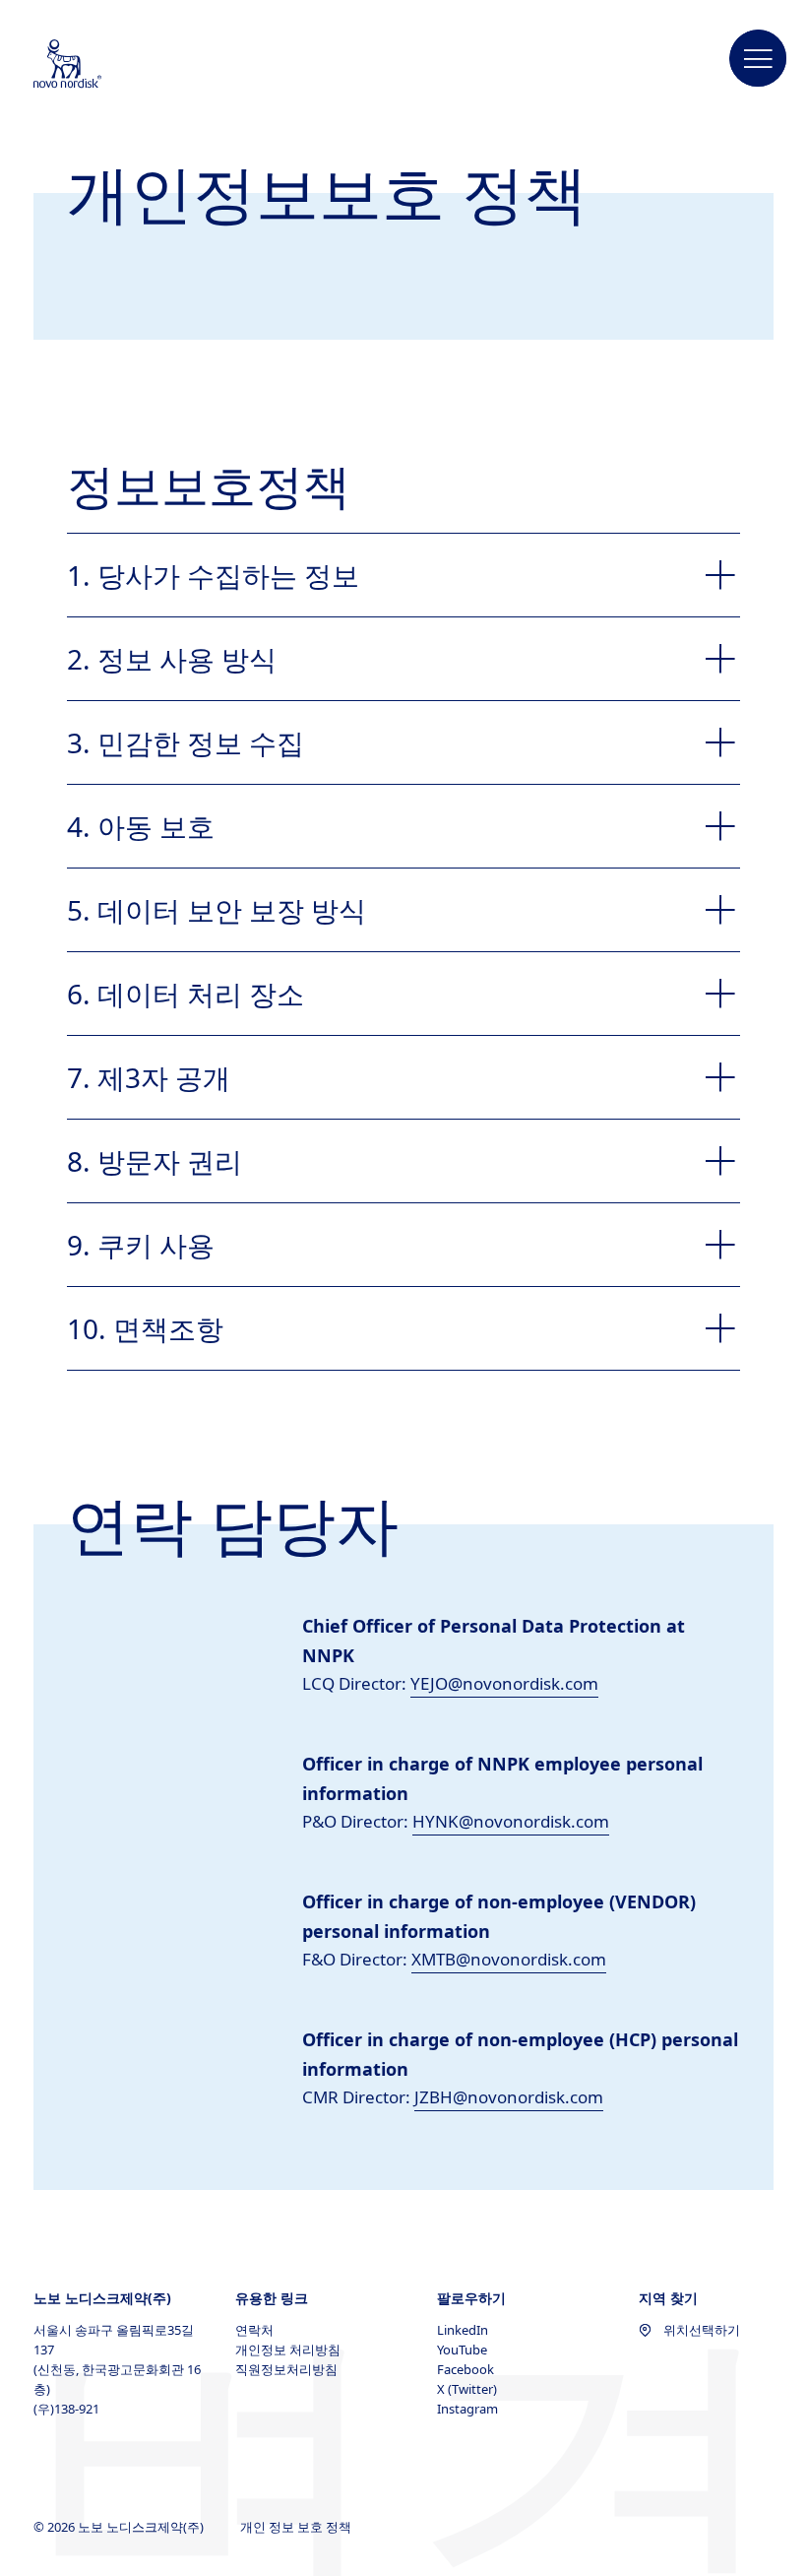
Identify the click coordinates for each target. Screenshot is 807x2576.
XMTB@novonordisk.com (509, 1959)
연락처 (254, 2330)
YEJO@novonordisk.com (504, 1683)
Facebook (466, 2369)
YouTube (462, 2350)
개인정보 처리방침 (288, 2350)
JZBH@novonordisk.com (509, 2097)
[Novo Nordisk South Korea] (93, 65)
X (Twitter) (467, 2389)
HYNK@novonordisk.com (511, 1821)
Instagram (467, 2409)
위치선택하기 (702, 2330)
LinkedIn (463, 2330)
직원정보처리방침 (286, 2369)
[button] (759, 59)
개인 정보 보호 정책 (297, 2527)
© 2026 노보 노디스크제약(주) (120, 2527)
